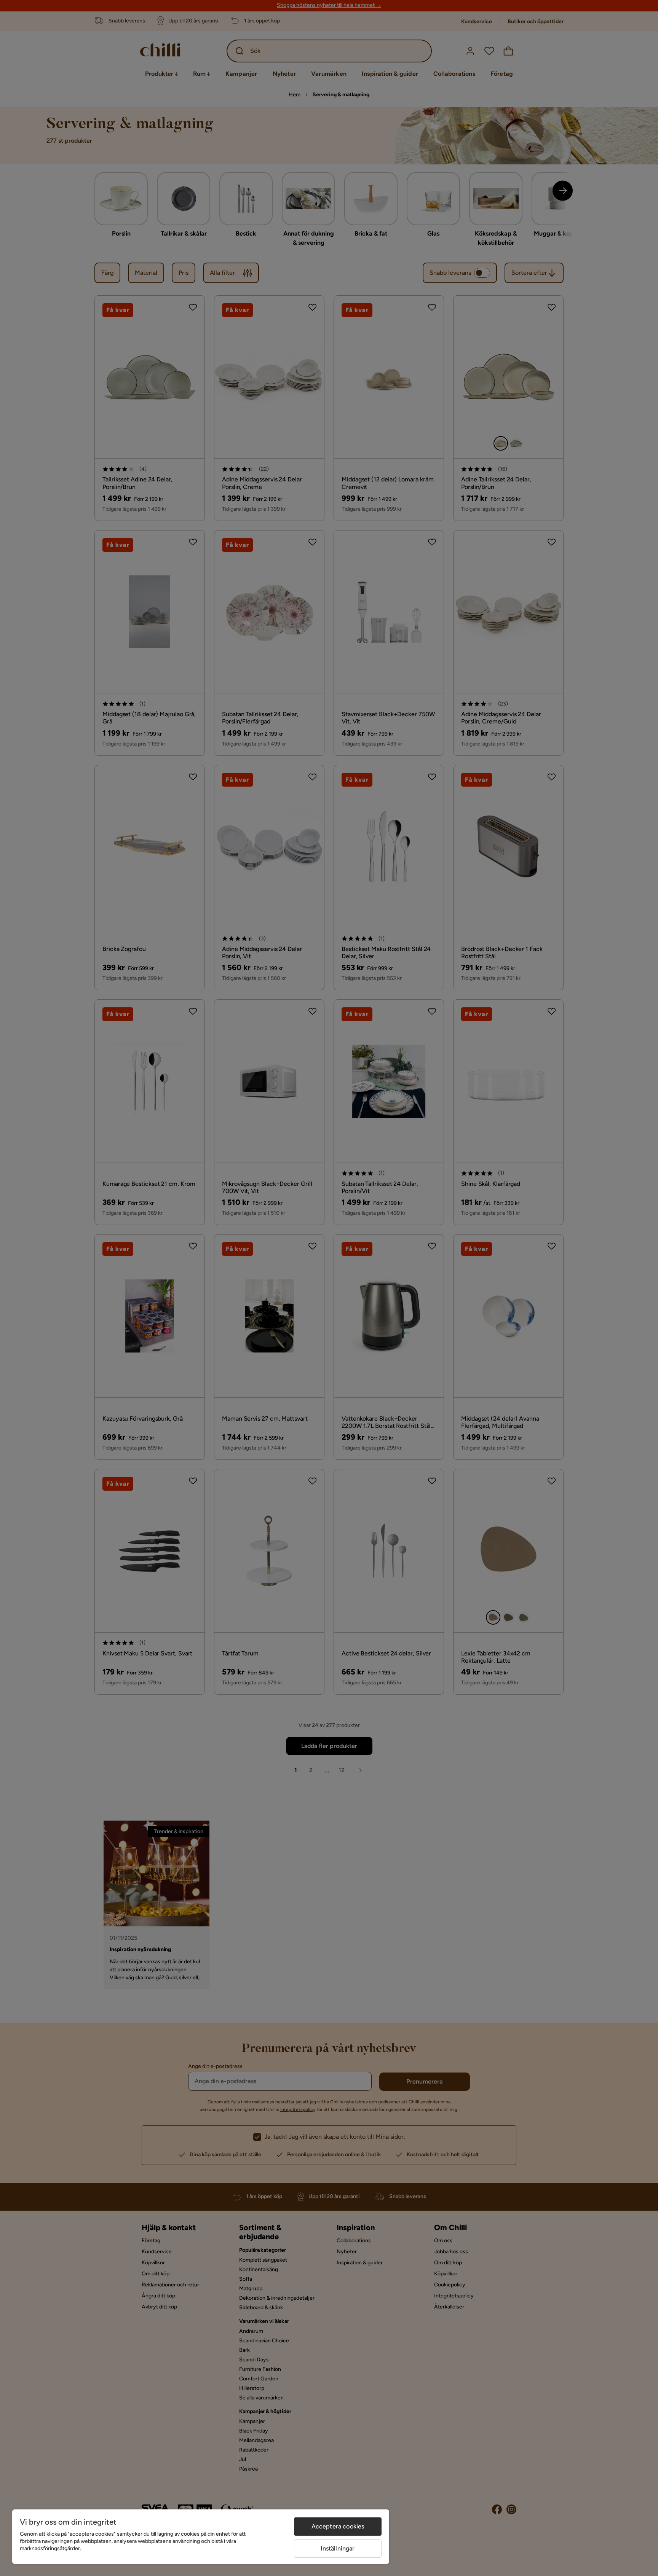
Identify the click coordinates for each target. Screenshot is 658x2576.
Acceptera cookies (338, 2526)
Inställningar (338, 2548)
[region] (201, 2537)
